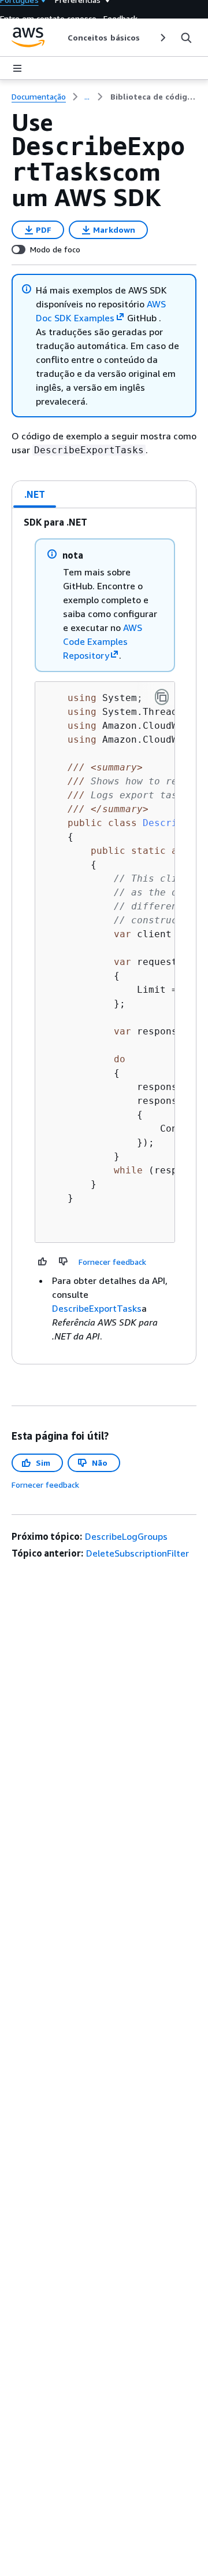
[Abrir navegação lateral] (17, 68)
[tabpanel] (104, 936)
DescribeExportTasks (97, 1308)
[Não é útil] (64, 1261)
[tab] (35, 494)
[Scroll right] (162, 38)
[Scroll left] (59, 38)
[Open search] (186, 38)
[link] (153, 97)
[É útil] (43, 1261)
